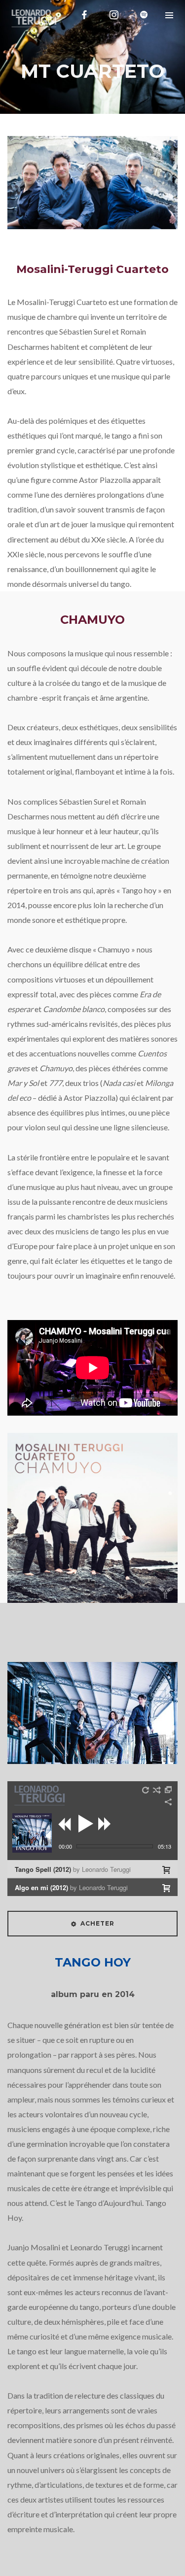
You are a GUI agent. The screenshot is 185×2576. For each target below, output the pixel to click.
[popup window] (169, 1790)
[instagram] (114, 15)
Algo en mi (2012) (71, 1887)
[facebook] (84, 15)
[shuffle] (157, 1790)
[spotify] (144, 15)
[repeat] (146, 1790)
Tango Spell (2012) (73, 1869)
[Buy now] (166, 1870)
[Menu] (169, 15)
